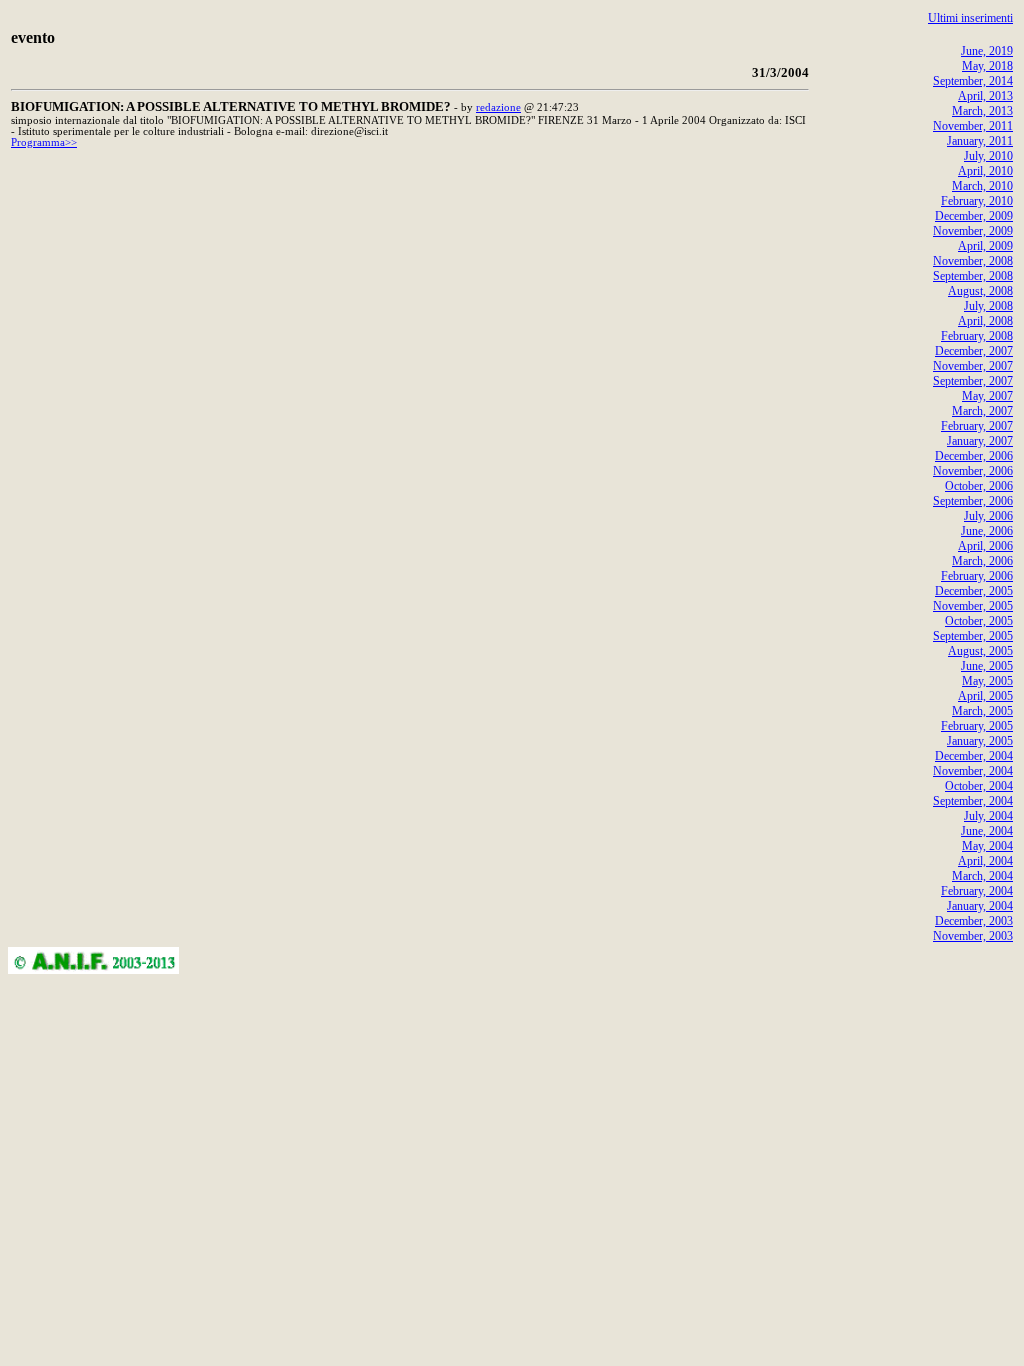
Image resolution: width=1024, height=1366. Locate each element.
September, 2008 (973, 276)
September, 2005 (973, 636)
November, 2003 (973, 936)
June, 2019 (987, 51)
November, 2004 (973, 771)
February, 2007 (977, 426)
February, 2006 (977, 576)
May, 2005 (987, 681)
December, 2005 (974, 591)
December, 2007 (974, 351)
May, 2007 (987, 396)
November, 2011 (973, 126)
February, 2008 (977, 336)
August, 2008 (980, 291)
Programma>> (44, 142)
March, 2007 (982, 411)
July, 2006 (988, 516)
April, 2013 (985, 96)
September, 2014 (973, 81)
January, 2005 (980, 741)
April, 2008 (985, 321)
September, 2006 (973, 501)
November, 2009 (973, 231)
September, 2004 (973, 801)
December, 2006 (974, 456)
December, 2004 (974, 756)
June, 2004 (987, 831)
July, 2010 (988, 156)
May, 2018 (987, 66)
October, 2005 (979, 621)
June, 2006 (987, 531)
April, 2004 (985, 861)
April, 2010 (985, 171)
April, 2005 (985, 696)
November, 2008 (973, 261)
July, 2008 (988, 306)
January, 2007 (980, 441)
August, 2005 (980, 651)
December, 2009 (974, 216)
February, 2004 (977, 891)
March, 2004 (982, 876)
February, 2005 (977, 726)
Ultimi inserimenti (970, 18)
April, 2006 (985, 546)
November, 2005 (973, 606)
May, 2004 (987, 846)
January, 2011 (980, 141)
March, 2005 (982, 711)
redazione (498, 107)
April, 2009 (985, 246)
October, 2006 (979, 486)
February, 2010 (977, 201)
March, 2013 (982, 111)
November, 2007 (973, 366)
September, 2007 (973, 381)
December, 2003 (974, 921)
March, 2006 (982, 561)
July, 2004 (988, 816)
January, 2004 (980, 906)
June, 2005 (987, 666)
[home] (93, 968)
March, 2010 (982, 186)
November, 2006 (973, 471)
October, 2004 (979, 786)
